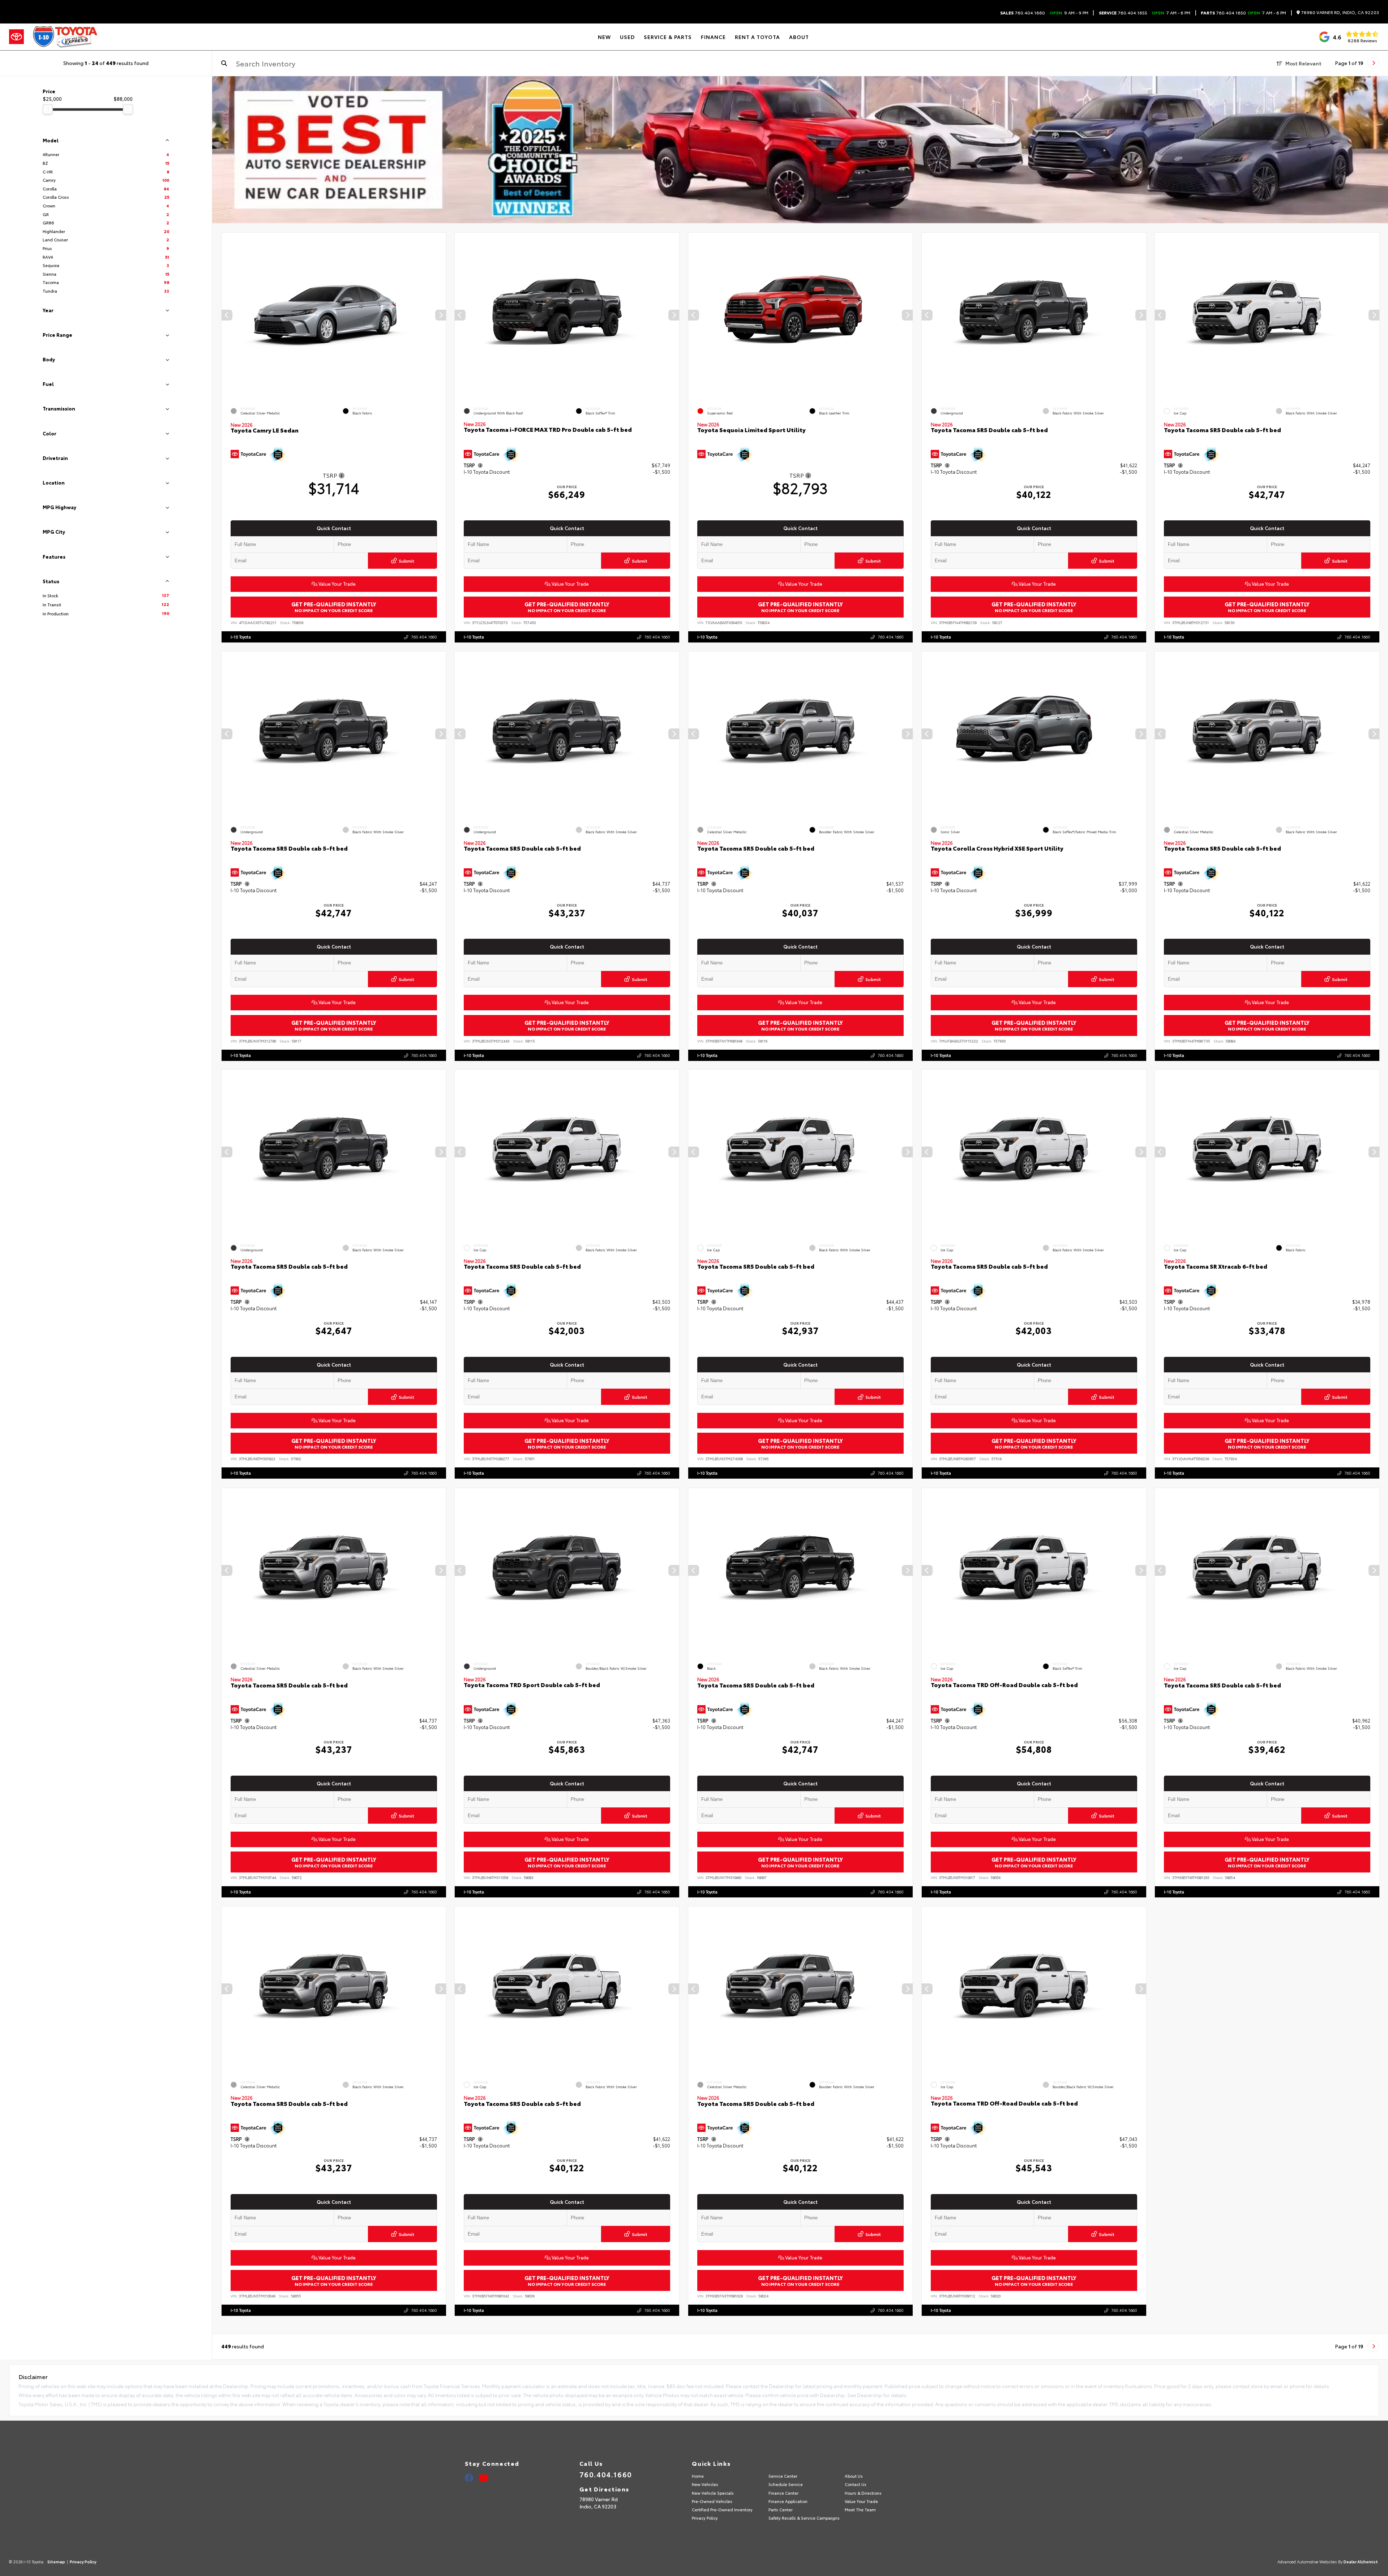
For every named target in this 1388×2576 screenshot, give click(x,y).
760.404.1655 (1123, 13)
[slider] (48, 109)
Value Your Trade (337, 584)
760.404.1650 (1223, 13)
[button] (440, 315)
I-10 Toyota (241, 636)
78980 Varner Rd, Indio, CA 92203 (1339, 12)
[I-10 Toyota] (65, 37)
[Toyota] (16, 37)
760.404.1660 (1023, 13)
